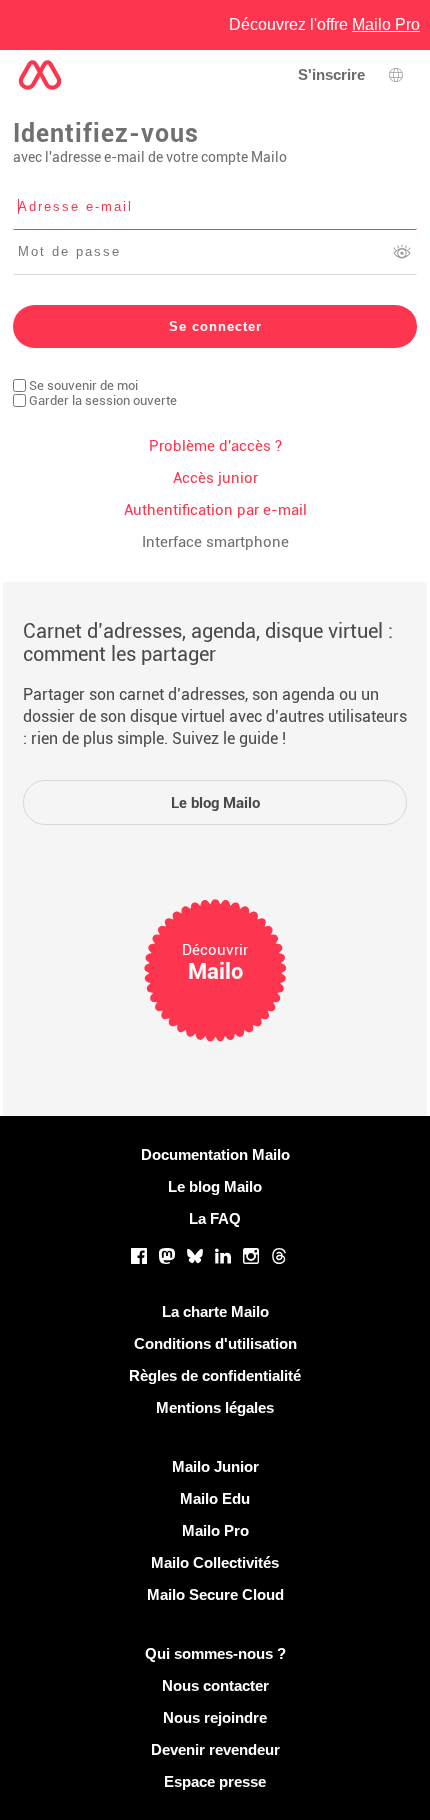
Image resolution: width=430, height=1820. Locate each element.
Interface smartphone (215, 542)
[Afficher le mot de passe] (402, 252)
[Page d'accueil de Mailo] (40, 75)
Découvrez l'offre (324, 24)
